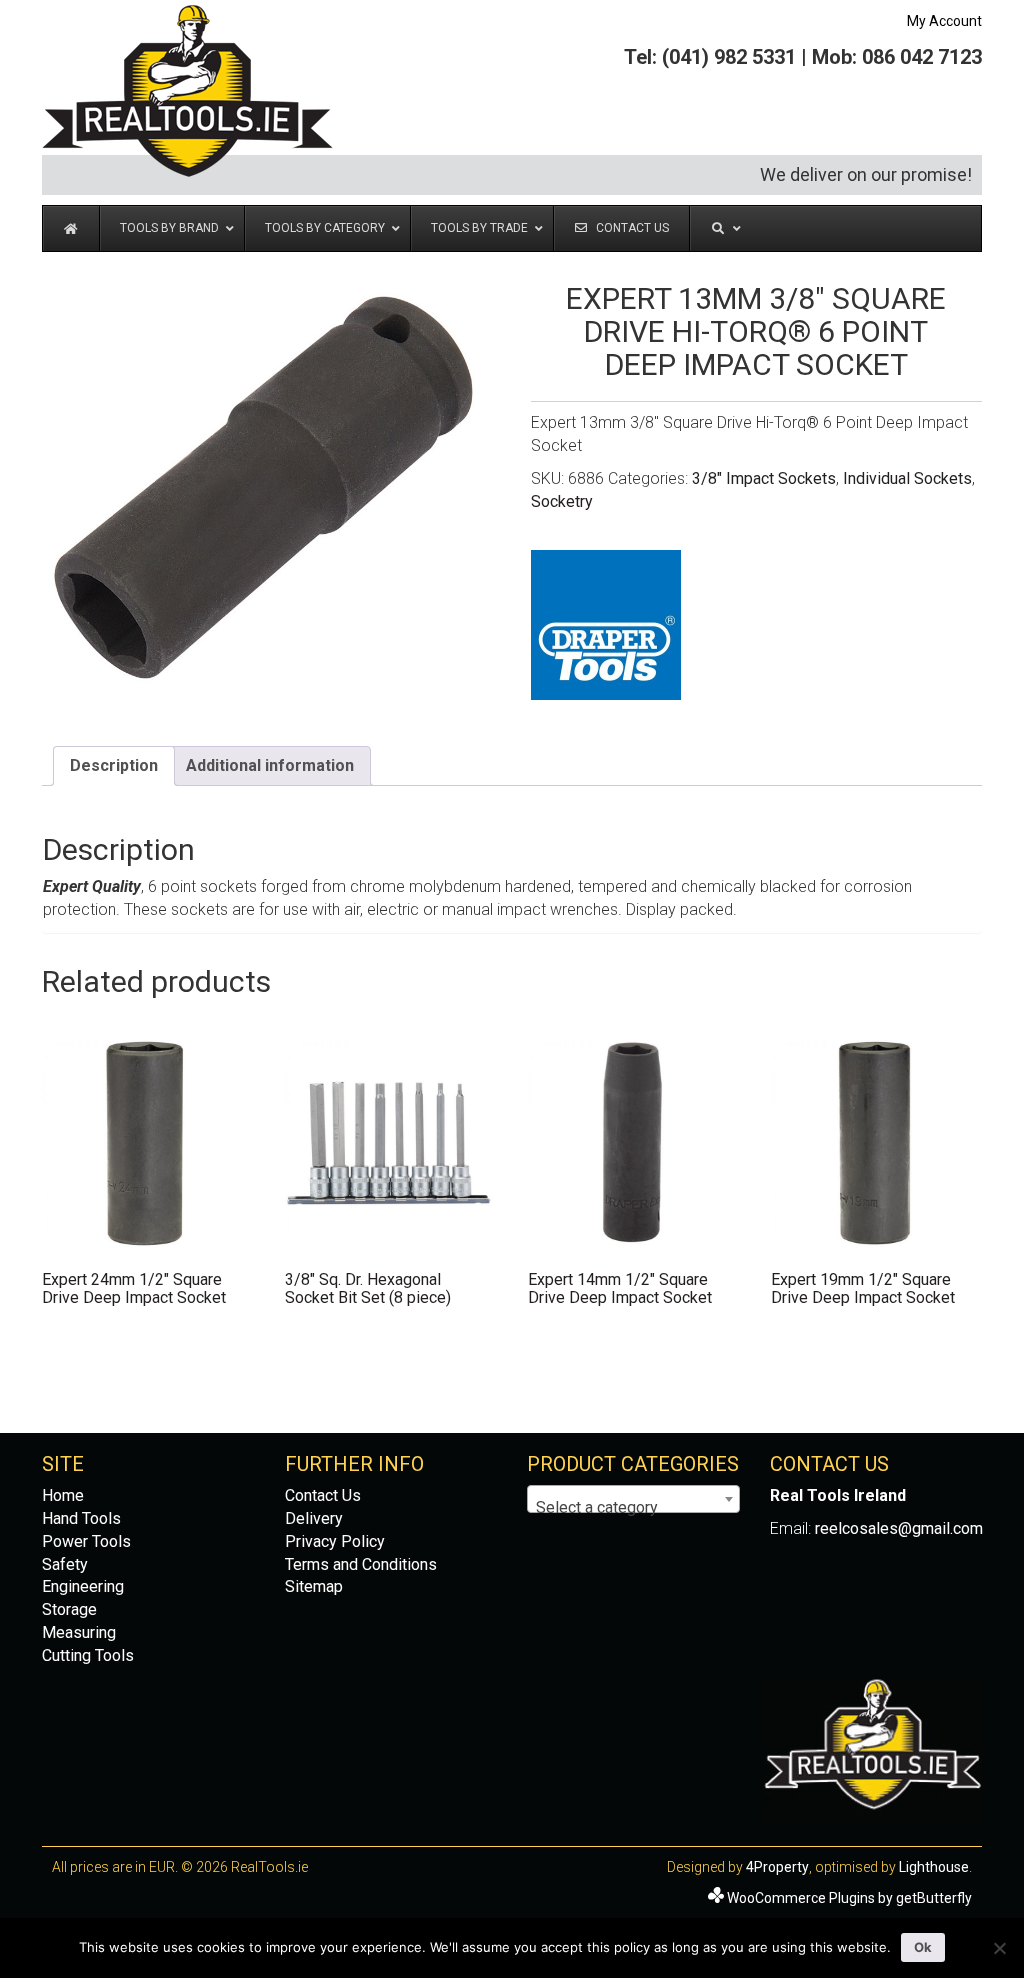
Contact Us (323, 1495)
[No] (999, 1948)
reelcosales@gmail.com (899, 1528)
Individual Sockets (907, 478)
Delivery (314, 1518)
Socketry (562, 501)
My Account (944, 21)
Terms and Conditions (361, 1564)
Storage (69, 1609)
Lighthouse (934, 1867)
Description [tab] (114, 765)
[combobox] (633, 1499)
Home (63, 1495)
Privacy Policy (335, 1541)
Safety (65, 1564)
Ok (923, 1947)
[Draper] (606, 625)
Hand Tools (81, 1518)
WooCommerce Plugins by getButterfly (849, 1898)
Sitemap (314, 1586)
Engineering (83, 1586)
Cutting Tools (88, 1655)
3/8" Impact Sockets (764, 478)
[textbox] (633, 1508)
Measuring (79, 1632)
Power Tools (86, 1541)
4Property (777, 1867)
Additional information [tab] (270, 765)
